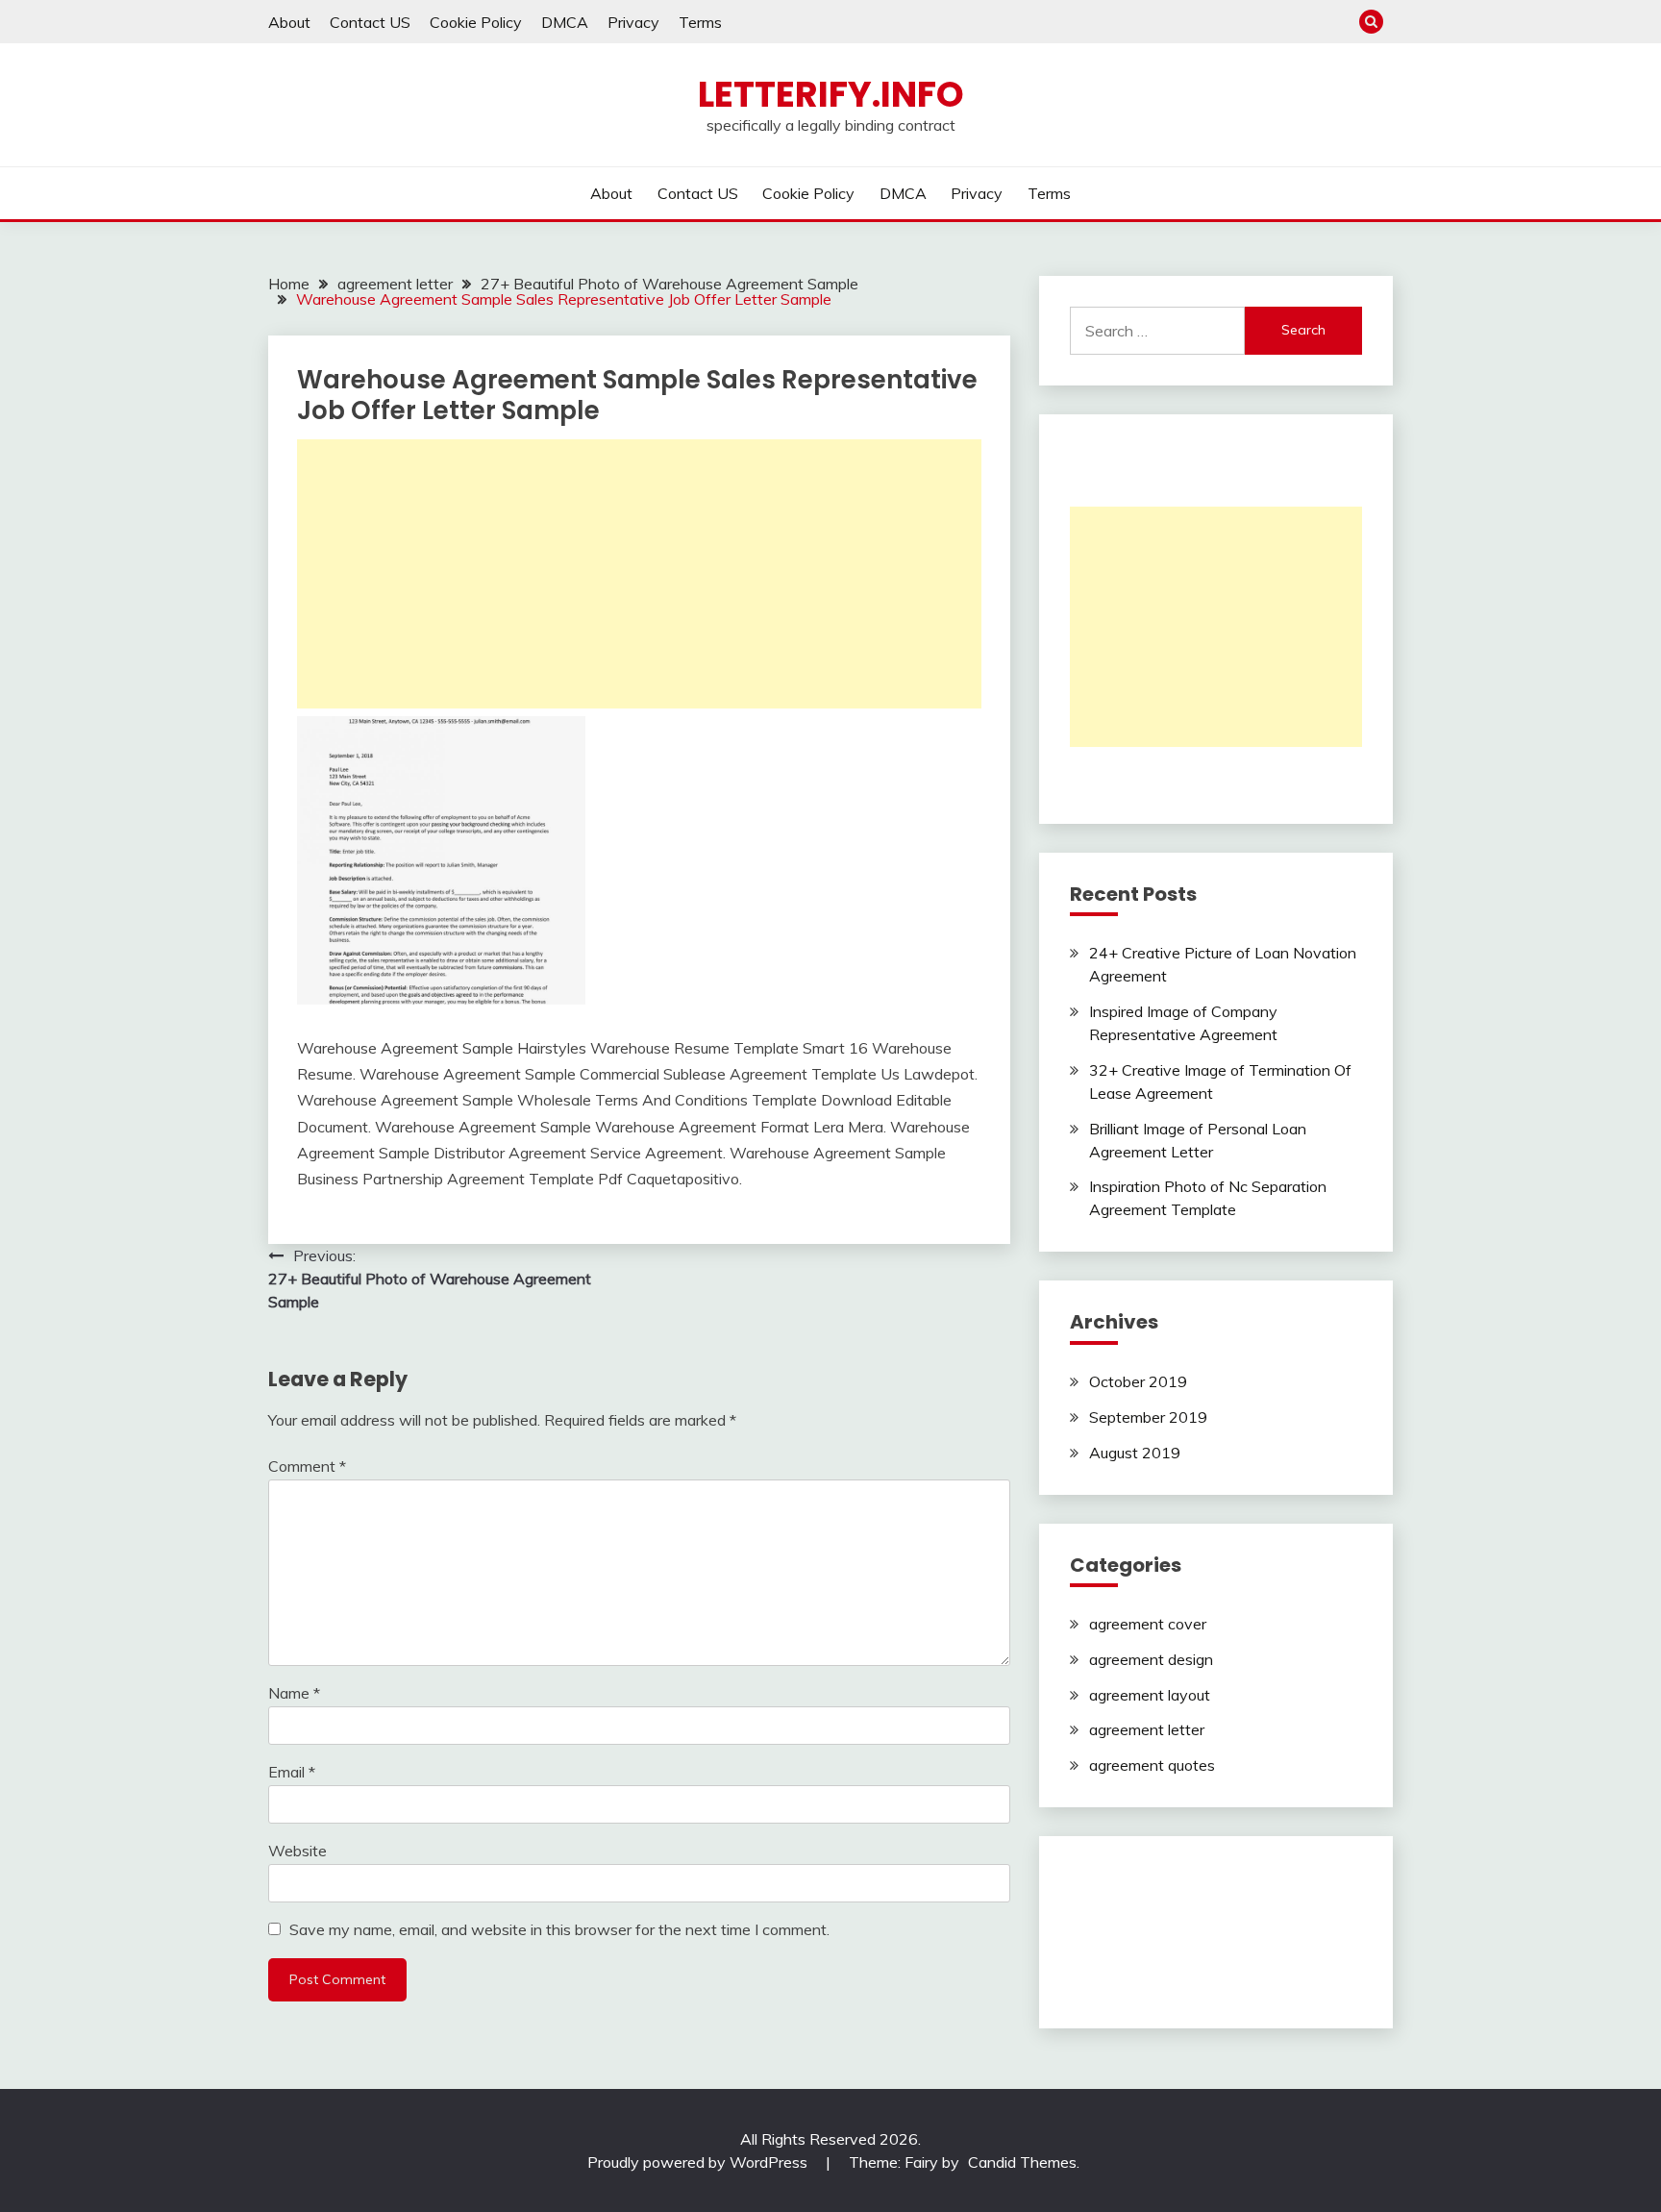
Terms (700, 22)
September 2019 (1148, 1417)
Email (292, 1772)
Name (294, 1693)
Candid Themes (1022, 2162)
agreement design (1151, 1659)
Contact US (370, 22)
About (289, 22)
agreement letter (1147, 1729)
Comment (307, 1466)
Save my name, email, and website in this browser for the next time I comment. (559, 1929)
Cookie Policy (476, 22)
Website (297, 1851)
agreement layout (1150, 1695)
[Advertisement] (639, 574)
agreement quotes (1152, 1765)
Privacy (633, 22)
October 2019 (1138, 1381)
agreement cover (1148, 1624)
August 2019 (1135, 1453)
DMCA (565, 22)
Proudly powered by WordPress (699, 2162)
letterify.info (831, 94)
